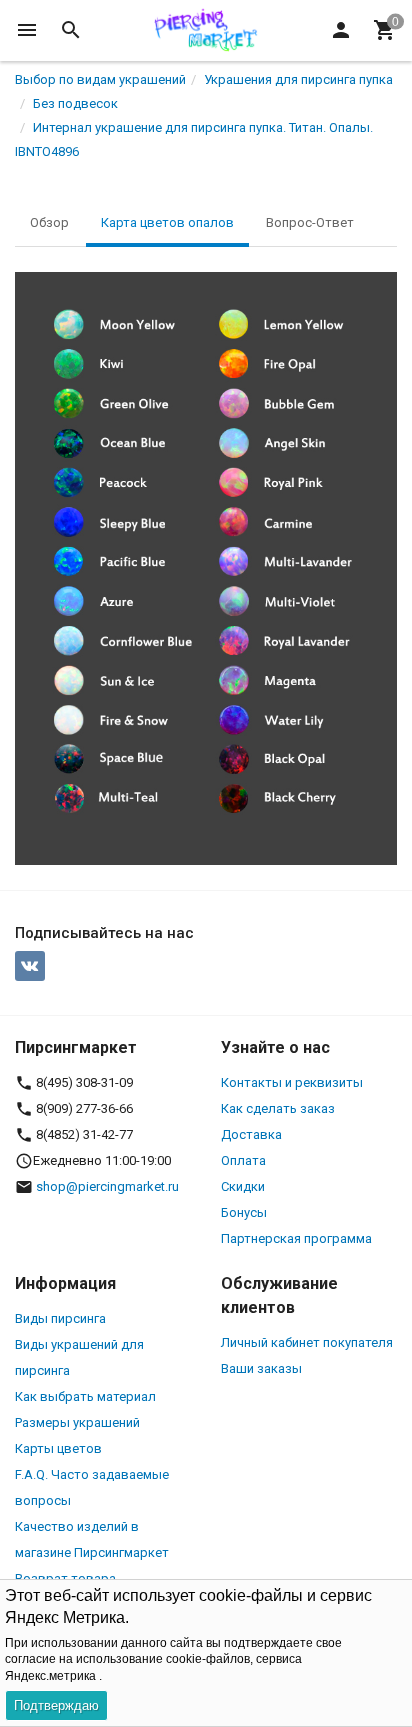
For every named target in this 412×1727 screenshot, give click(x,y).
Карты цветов (58, 1448)
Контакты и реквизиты (292, 1082)
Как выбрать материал (85, 1396)
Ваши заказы (261, 1368)
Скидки (243, 1186)
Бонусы (244, 1212)
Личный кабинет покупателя (307, 1342)
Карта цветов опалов (167, 222)
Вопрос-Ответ (310, 222)
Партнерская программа (296, 1238)
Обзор (49, 222)
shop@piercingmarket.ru (107, 1186)
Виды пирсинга (60, 1318)
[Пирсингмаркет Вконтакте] (30, 966)
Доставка (251, 1134)
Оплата (243, 1160)
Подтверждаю (56, 1705)
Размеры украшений (77, 1422)
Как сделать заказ (278, 1108)
